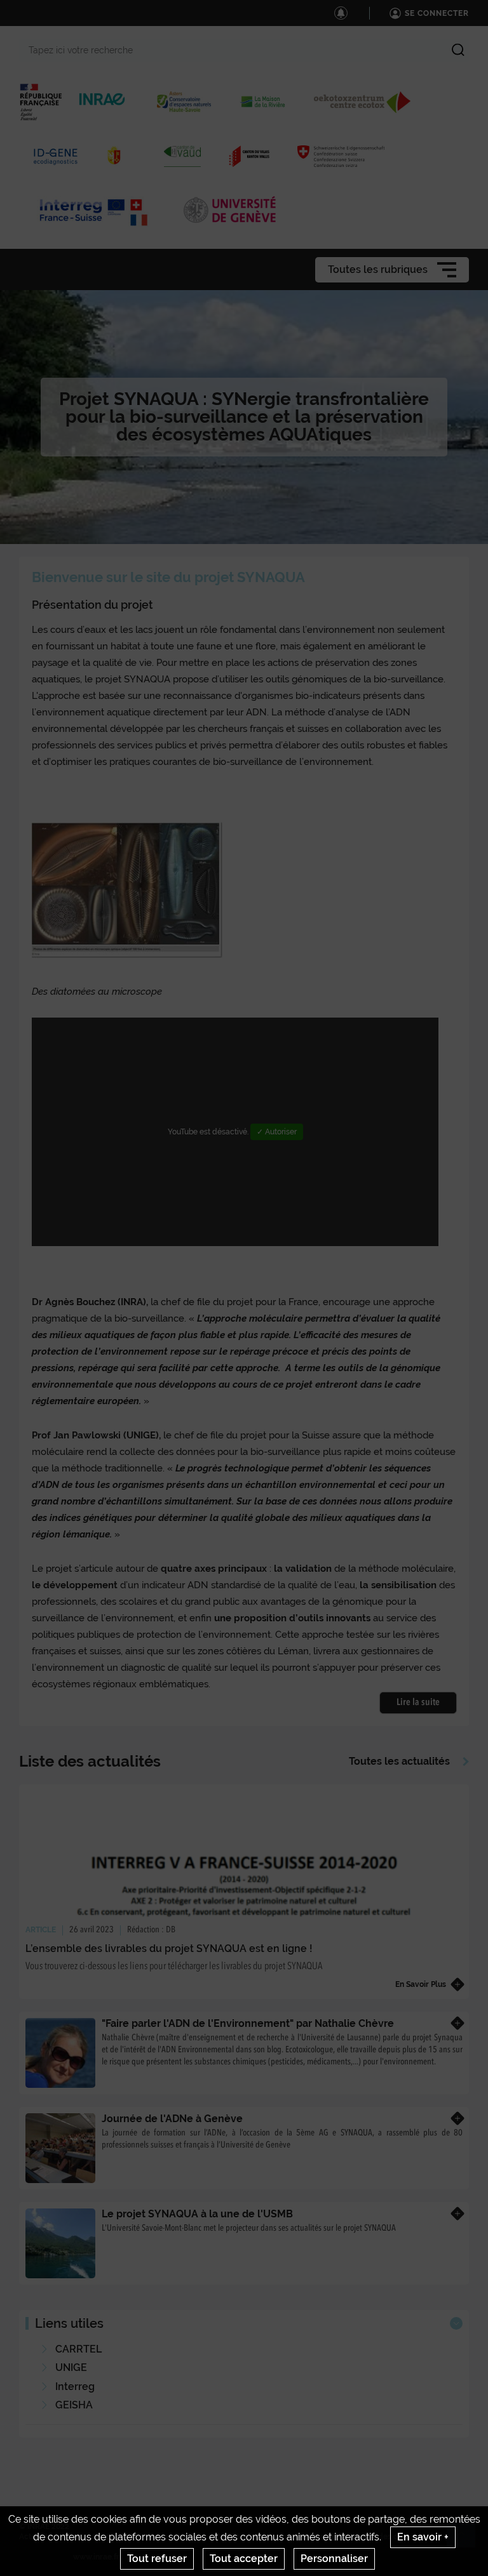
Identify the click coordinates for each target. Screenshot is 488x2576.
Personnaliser (334, 2559)
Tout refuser (157, 2559)
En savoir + (423, 2537)
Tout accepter (244, 2559)
